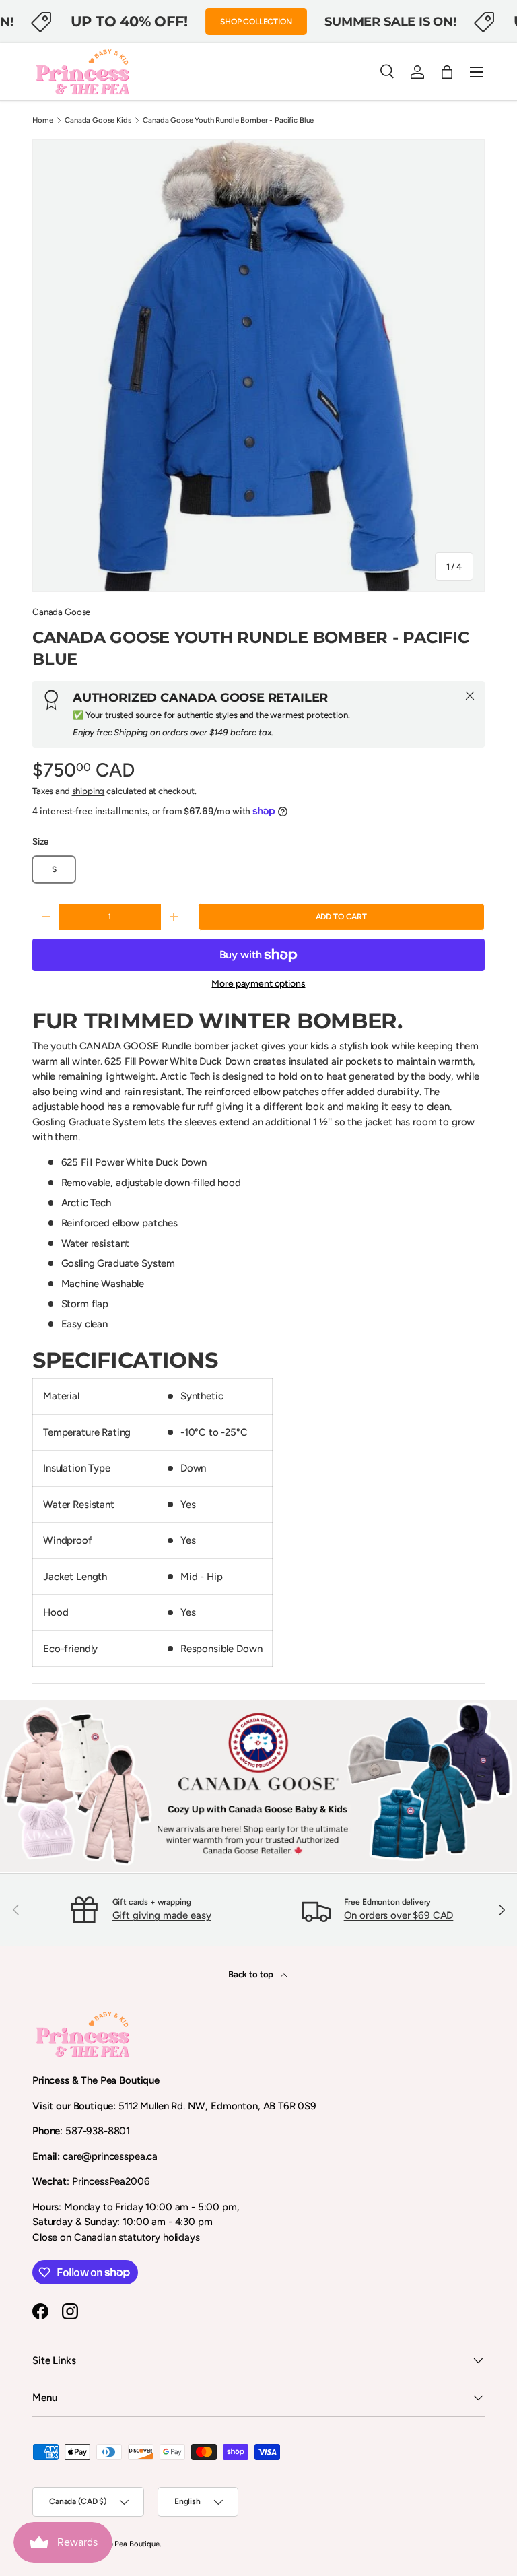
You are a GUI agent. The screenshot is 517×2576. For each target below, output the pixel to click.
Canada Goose (61, 612)
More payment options (258, 984)
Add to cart (341, 917)
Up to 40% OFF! (129, 21)
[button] (447, 72)
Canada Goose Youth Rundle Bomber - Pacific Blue (228, 120)
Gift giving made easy (162, 1915)
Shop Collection (256, 22)
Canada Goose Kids (98, 120)
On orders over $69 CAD (399, 1915)
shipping (89, 791)
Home (42, 120)
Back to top (252, 1974)
